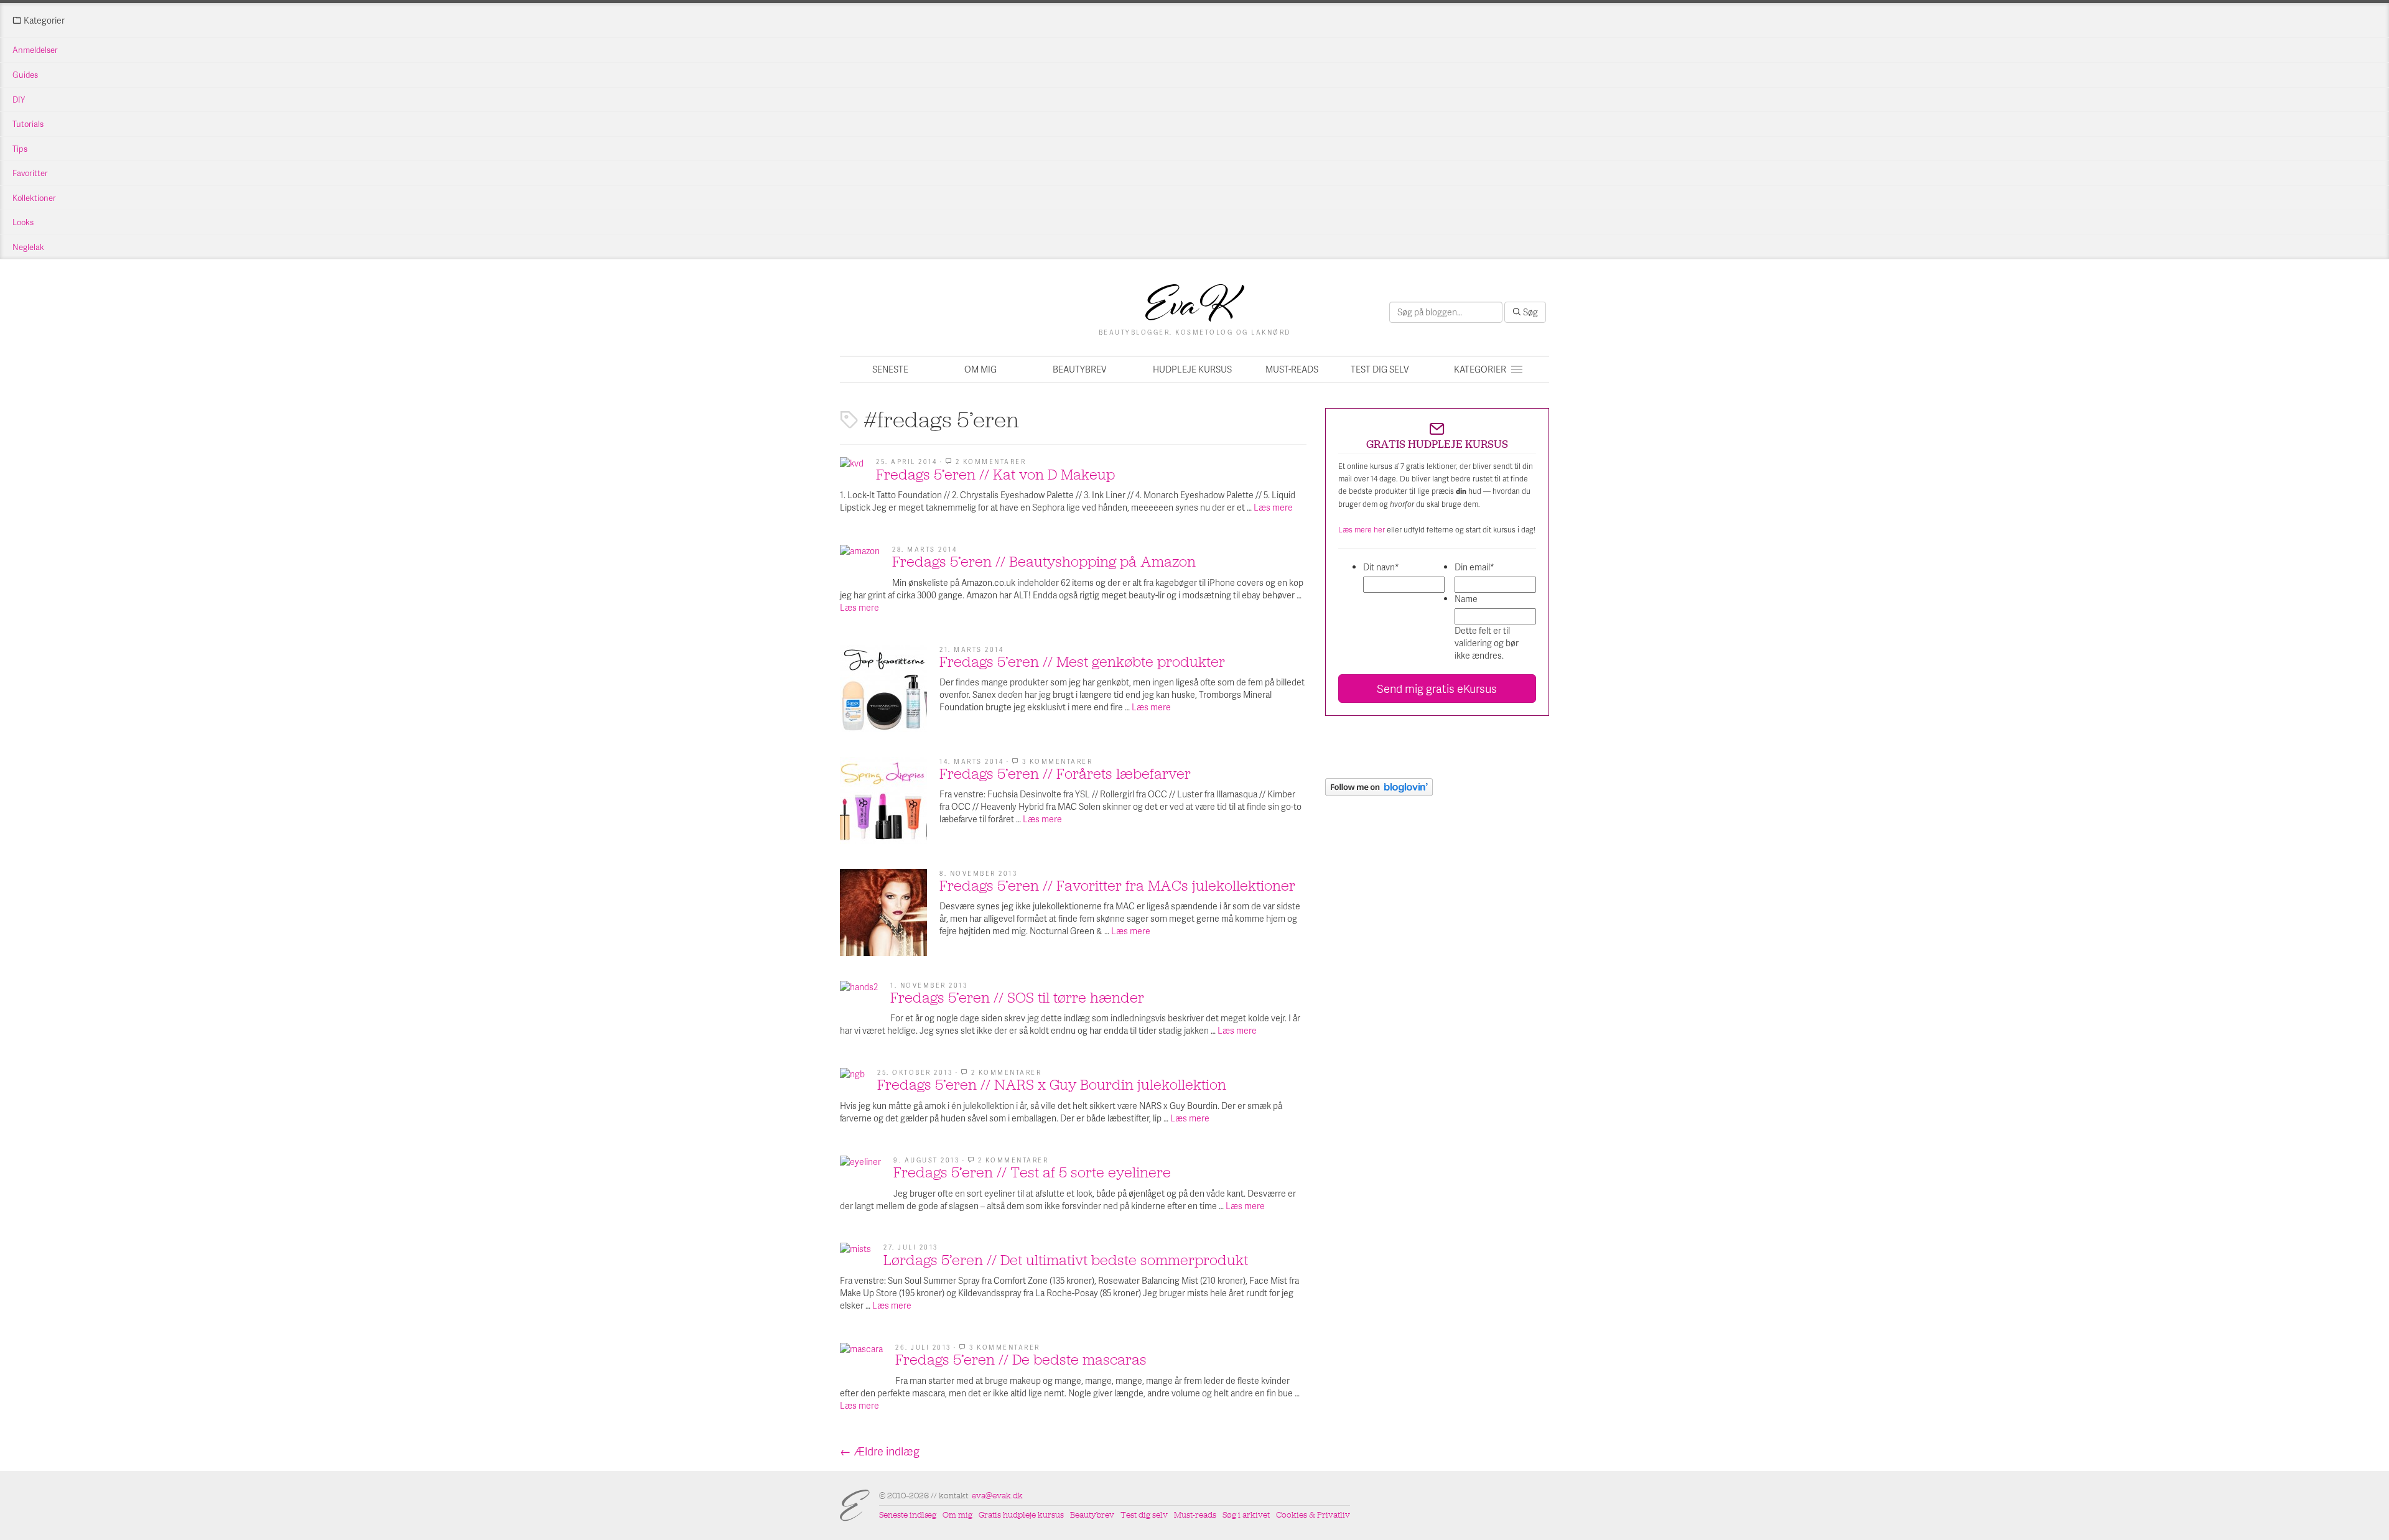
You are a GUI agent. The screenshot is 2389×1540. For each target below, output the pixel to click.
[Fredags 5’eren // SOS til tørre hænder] (859, 1000)
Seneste (890, 369)
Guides (25, 75)
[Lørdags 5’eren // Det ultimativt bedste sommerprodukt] (855, 1258)
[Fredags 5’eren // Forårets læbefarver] (883, 800)
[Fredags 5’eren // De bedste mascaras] (861, 1364)
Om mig (980, 369)
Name (1466, 599)
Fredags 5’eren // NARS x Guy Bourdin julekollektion (1052, 1085)
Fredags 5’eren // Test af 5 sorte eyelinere (1032, 1172)
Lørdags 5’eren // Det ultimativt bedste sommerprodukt (1066, 1260)
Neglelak (28, 247)
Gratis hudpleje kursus (1021, 1515)
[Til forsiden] (1195, 303)
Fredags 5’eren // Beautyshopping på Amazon (1044, 562)
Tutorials (28, 124)
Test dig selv (1380, 369)
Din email (1474, 567)
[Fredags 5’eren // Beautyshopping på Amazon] (860, 565)
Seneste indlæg (908, 1515)
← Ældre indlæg (880, 1451)
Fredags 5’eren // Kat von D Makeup (995, 475)
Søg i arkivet (1246, 1515)
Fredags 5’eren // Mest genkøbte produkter (1082, 662)
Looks (23, 222)
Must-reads (1292, 369)
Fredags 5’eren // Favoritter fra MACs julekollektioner (1117, 886)
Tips (20, 149)
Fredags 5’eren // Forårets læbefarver (1065, 774)
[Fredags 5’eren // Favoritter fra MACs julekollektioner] (883, 912)
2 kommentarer (991, 462)
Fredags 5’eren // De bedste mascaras (1021, 1360)
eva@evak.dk (997, 1496)
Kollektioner (34, 198)
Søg (1530, 312)
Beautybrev (1079, 369)
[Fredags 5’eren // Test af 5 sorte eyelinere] (860, 1176)
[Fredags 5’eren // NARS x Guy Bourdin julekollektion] (852, 1080)
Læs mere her (1362, 530)
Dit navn (1381, 567)
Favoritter (30, 173)
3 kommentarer (1058, 761)
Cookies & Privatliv (1313, 1515)
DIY (19, 100)
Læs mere (1273, 507)
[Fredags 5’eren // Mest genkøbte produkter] (883, 689)
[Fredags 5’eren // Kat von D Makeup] (852, 469)
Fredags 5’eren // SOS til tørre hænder (1017, 998)
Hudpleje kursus (1192, 369)
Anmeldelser (35, 50)
